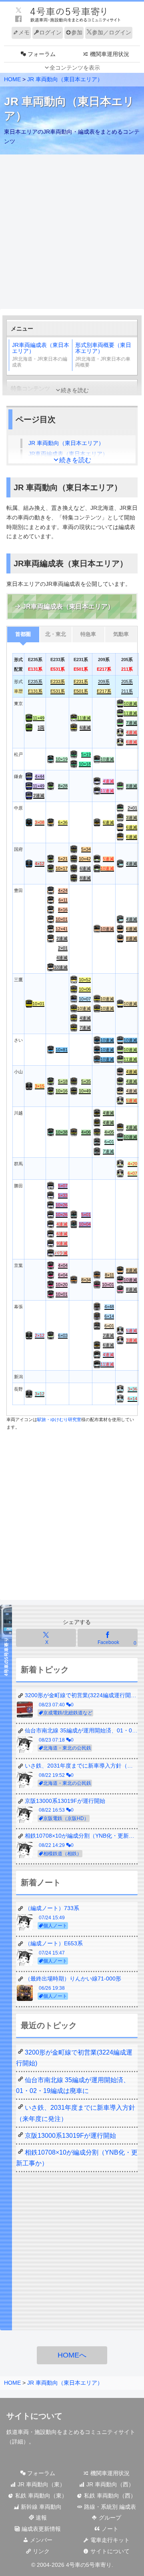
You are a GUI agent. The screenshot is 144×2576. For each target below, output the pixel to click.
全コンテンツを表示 (75, 68)
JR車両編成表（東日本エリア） (41, 355)
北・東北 (56, 634)
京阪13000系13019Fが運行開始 (70, 2136)
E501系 (81, 691)
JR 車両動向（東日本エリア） (65, 79)
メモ (24, 32)
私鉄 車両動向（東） (40, 2496)
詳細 (18, 2442)
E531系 (58, 691)
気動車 (121, 634)
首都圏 (23, 634)
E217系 (104, 691)
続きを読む (75, 390)
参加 (77, 32)
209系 (104, 682)
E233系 (58, 682)
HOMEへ (72, 2355)
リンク (40, 2551)
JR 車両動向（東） (41, 2484)
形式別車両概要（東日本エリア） (103, 355)
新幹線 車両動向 (40, 2507)
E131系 (35, 691)
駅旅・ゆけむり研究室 (59, 1419)
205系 (127, 682)
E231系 (81, 682)
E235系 (35, 682)
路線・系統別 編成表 (109, 2507)
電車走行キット (109, 2540)
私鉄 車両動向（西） (109, 2496)
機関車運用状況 (109, 2473)
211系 (127, 691)
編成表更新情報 (40, 2529)
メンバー (40, 2540)
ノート (109, 2529)
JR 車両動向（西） (109, 2484)
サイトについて (109, 2551)
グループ (109, 2518)
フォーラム (40, 2473)
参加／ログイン (112, 32)
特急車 (88, 634)
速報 (40, 2518)
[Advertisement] (72, 232)
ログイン (50, 32)
